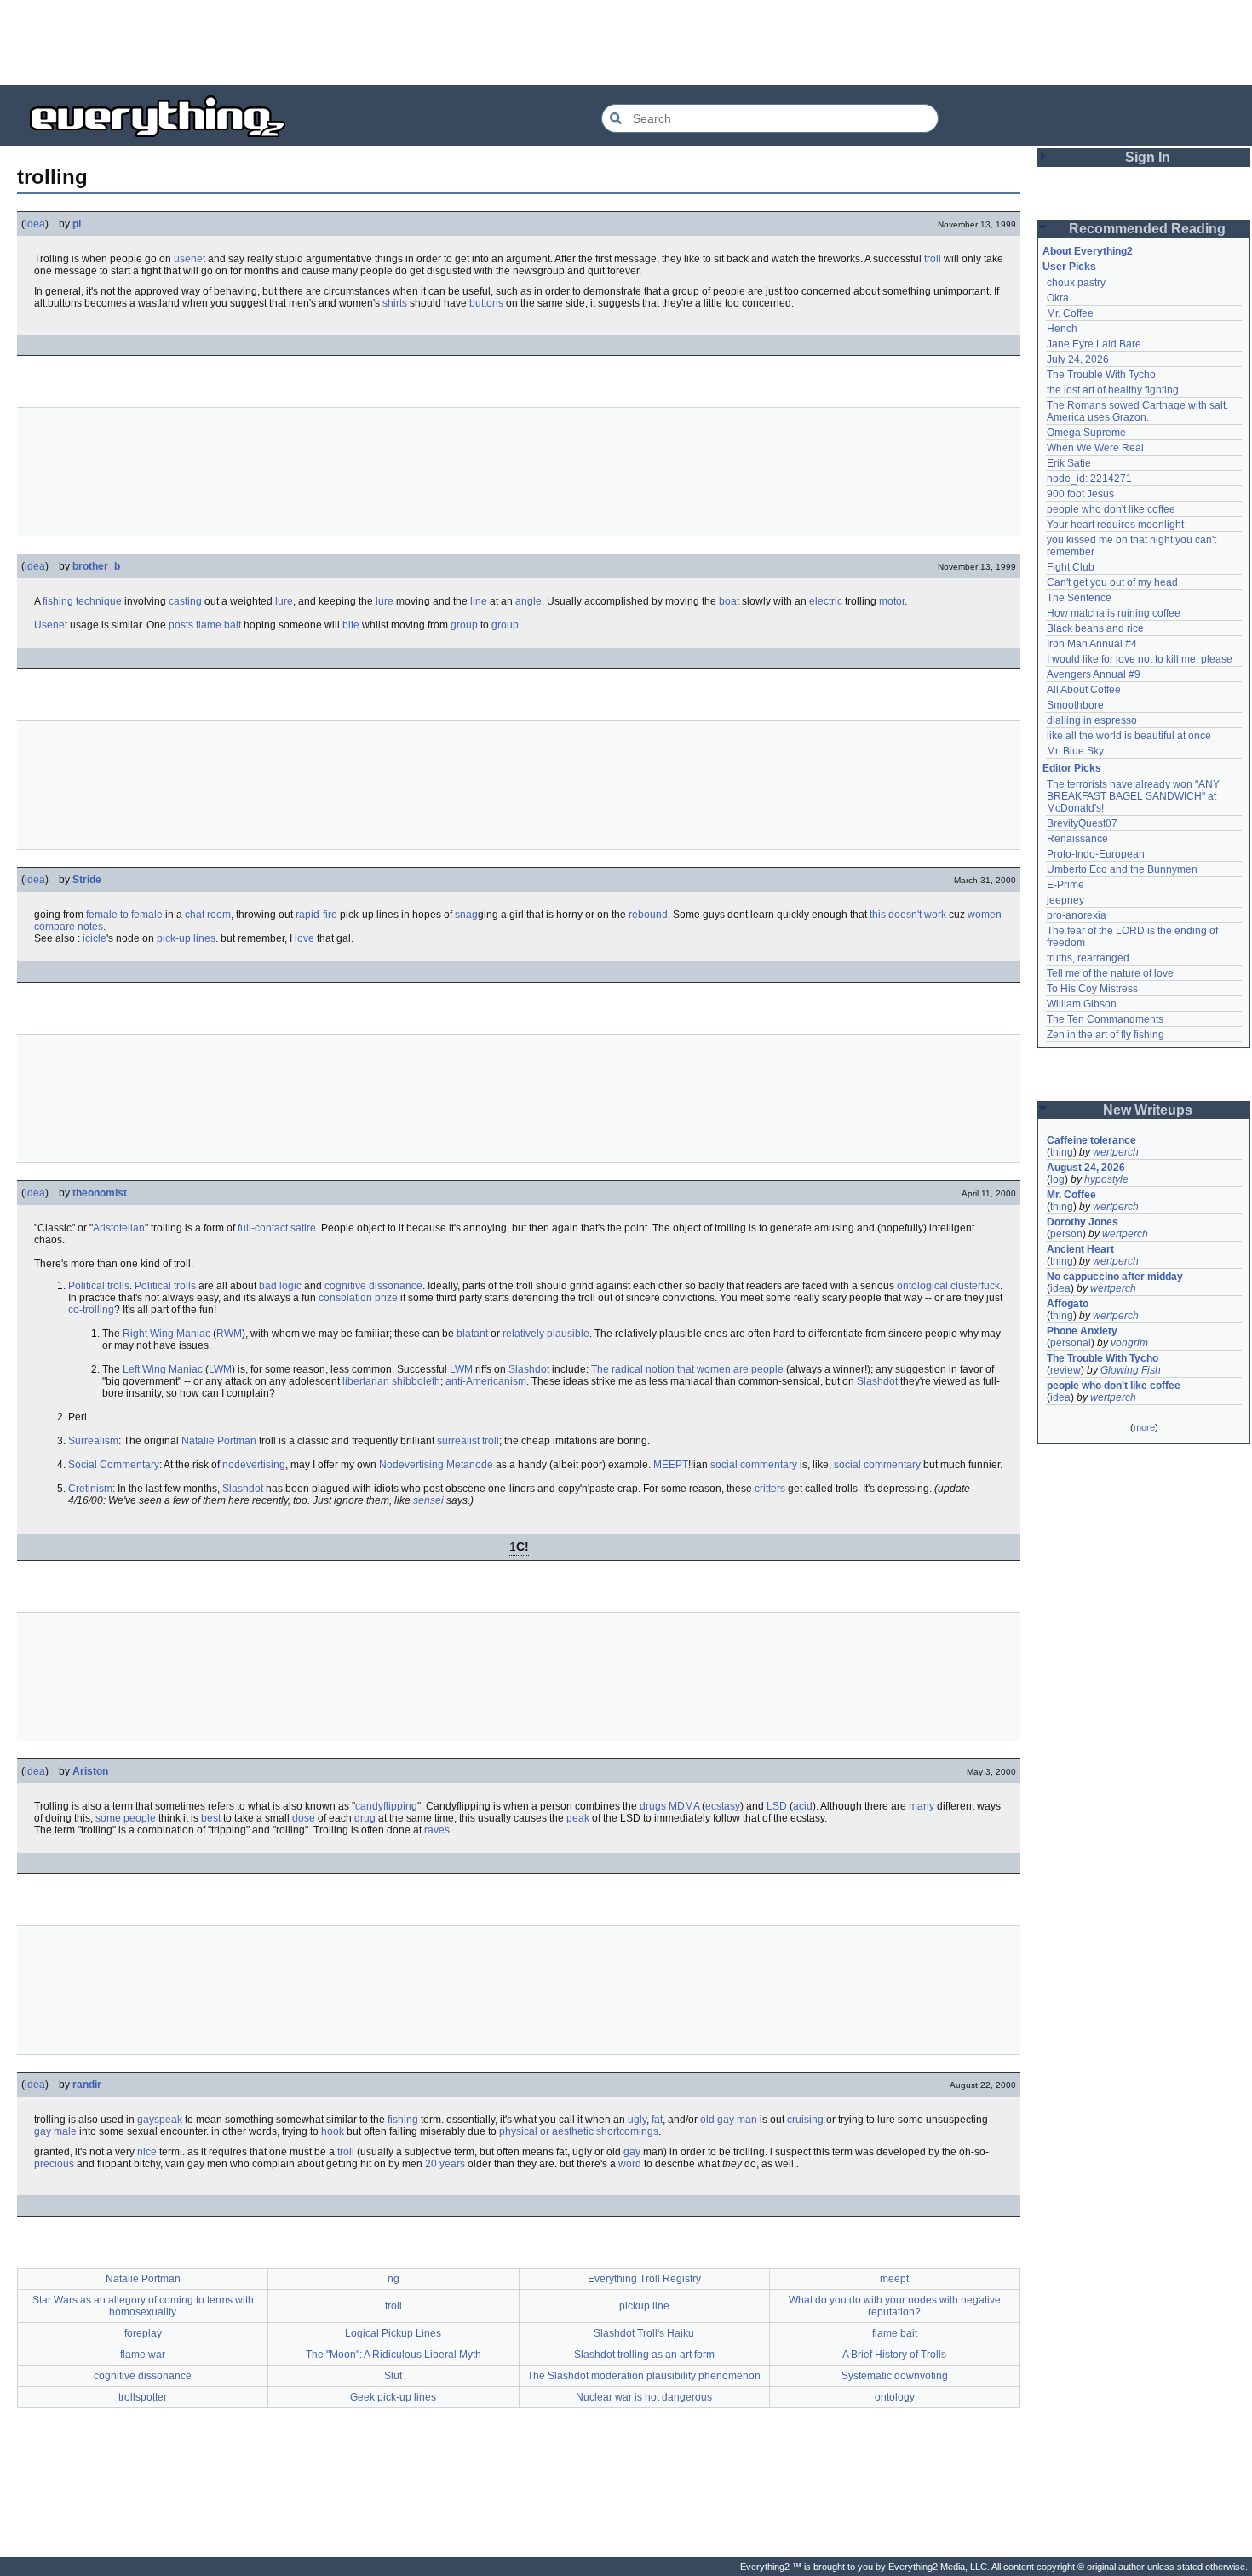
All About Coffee (1084, 690)
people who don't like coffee (1111, 509)
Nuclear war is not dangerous (644, 2397)
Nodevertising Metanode (436, 1465)
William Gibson (1082, 1004)
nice (147, 2152)
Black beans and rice (1095, 628)
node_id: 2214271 (1089, 479)
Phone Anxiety (1082, 1331)
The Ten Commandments (1105, 1019)
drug (365, 1818)
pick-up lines (186, 938)
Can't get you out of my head (1112, 582)
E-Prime (1065, 885)
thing (1062, 1152)
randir (87, 2085)
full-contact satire (277, 1228)
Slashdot (529, 1369)
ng (393, 2279)
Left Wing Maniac (163, 1369)
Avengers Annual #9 (1094, 674)
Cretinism (90, 1489)
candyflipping (386, 1806)
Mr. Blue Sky (1075, 751)
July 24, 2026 (1078, 359)
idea (35, 224)
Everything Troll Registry (644, 2279)
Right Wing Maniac (167, 1334)
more (1144, 1427)
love (304, 938)
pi (77, 224)
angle (528, 601)
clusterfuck (975, 1286)
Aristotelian (119, 1228)
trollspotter (143, 2397)
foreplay (143, 2333)
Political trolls (99, 1286)
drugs (653, 1806)
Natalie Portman (219, 1441)
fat (657, 2120)
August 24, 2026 (1086, 1168)
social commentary (754, 1465)
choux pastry (1076, 283)
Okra (1058, 298)
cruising (805, 2120)
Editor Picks (1072, 768)
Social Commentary (114, 1465)
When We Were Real (1095, 448)
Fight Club (1071, 567)
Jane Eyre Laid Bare (1094, 344)
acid (803, 1806)
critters (770, 1489)
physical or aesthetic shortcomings (579, 2131)
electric (826, 601)
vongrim (1129, 1343)
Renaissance (1077, 839)
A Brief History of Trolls (894, 2355)
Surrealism (93, 1441)
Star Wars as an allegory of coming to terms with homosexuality (143, 2306)
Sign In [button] (1148, 157)
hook (333, 2131)
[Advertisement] (626, 43)
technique (99, 601)
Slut (393, 2376)
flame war (143, 2355)
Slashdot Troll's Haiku (644, 2333)
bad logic (280, 1286)
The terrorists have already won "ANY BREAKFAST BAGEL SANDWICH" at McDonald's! (1134, 796)
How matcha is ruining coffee (1114, 613)
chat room (208, 915)
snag (466, 915)
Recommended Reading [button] (1147, 229)
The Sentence (1079, 598)
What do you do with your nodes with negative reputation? (895, 2306)
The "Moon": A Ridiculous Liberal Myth (393, 2355)
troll (933, 259)
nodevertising (254, 1465)
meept (894, 2279)
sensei (428, 1500)
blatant (472, 1334)
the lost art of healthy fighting (1113, 390)
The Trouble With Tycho (1101, 375)
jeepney (1065, 900)
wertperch (1116, 1152)
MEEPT (671, 1465)
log (1057, 1179)
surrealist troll (468, 1441)
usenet (190, 259)
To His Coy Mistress (1092, 989)
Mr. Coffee (1070, 313)
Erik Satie (1069, 463)
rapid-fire (316, 915)
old (707, 2120)
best (211, 1818)
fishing (58, 601)
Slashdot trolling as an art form (644, 2355)
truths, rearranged (1088, 958)
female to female (124, 915)
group (464, 625)
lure (284, 601)
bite (351, 625)
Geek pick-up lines (393, 2397)
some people (126, 1818)
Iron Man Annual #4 (1092, 644)
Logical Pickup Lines (393, 2333)
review (1065, 1370)
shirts (395, 303)
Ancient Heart (1080, 1249)
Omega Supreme (1086, 433)
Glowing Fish (1131, 1370)
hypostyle (1106, 1179)
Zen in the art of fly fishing (1106, 1035)
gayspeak (160, 2120)
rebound (648, 915)
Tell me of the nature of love (1110, 973)
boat (729, 601)
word (630, 2164)
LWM (220, 1369)
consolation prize (358, 1298)
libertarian (366, 1381)
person (1066, 1234)
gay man (737, 2120)
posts (181, 625)
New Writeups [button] (1148, 1110)
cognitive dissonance (373, 1286)
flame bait (218, 625)
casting (185, 601)
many (922, 1806)
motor (892, 601)
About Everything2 (1088, 251)
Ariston (90, 1771)
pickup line (644, 2306)
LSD (777, 1806)
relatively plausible (546, 1334)
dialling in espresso (1092, 720)
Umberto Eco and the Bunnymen (1122, 869)
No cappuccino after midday (1115, 1277)
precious (54, 2164)
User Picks (1069, 267)
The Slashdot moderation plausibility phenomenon (644, 2376)
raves (437, 1830)
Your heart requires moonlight (1115, 525)
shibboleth (416, 1381)
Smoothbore (1075, 705)
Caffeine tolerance (1091, 1140)
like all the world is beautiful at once (1129, 736)
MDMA (684, 1806)
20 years (445, 2164)
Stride (87, 880)
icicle (95, 938)
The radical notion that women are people (687, 1369)
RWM (229, 1334)
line (479, 601)
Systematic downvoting (895, 2376)
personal (1071, 1343)
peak (578, 1818)
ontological (922, 1286)
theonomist (100, 1193)
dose (304, 1818)
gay (632, 2152)
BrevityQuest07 (1082, 823)
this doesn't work (908, 915)
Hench (1062, 329)
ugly (637, 2120)
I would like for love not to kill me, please (1140, 659)
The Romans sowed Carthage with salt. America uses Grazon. (1138, 411)
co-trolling (91, 1310)
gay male (55, 2131)
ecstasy (723, 1806)
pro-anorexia (1077, 915)
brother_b (96, 566)
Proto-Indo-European (1096, 854)
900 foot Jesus (1080, 494)
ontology (895, 2397)
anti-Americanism (486, 1381)
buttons (486, 303)
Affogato (1068, 1304)
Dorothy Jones (1083, 1222)
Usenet (51, 625)
